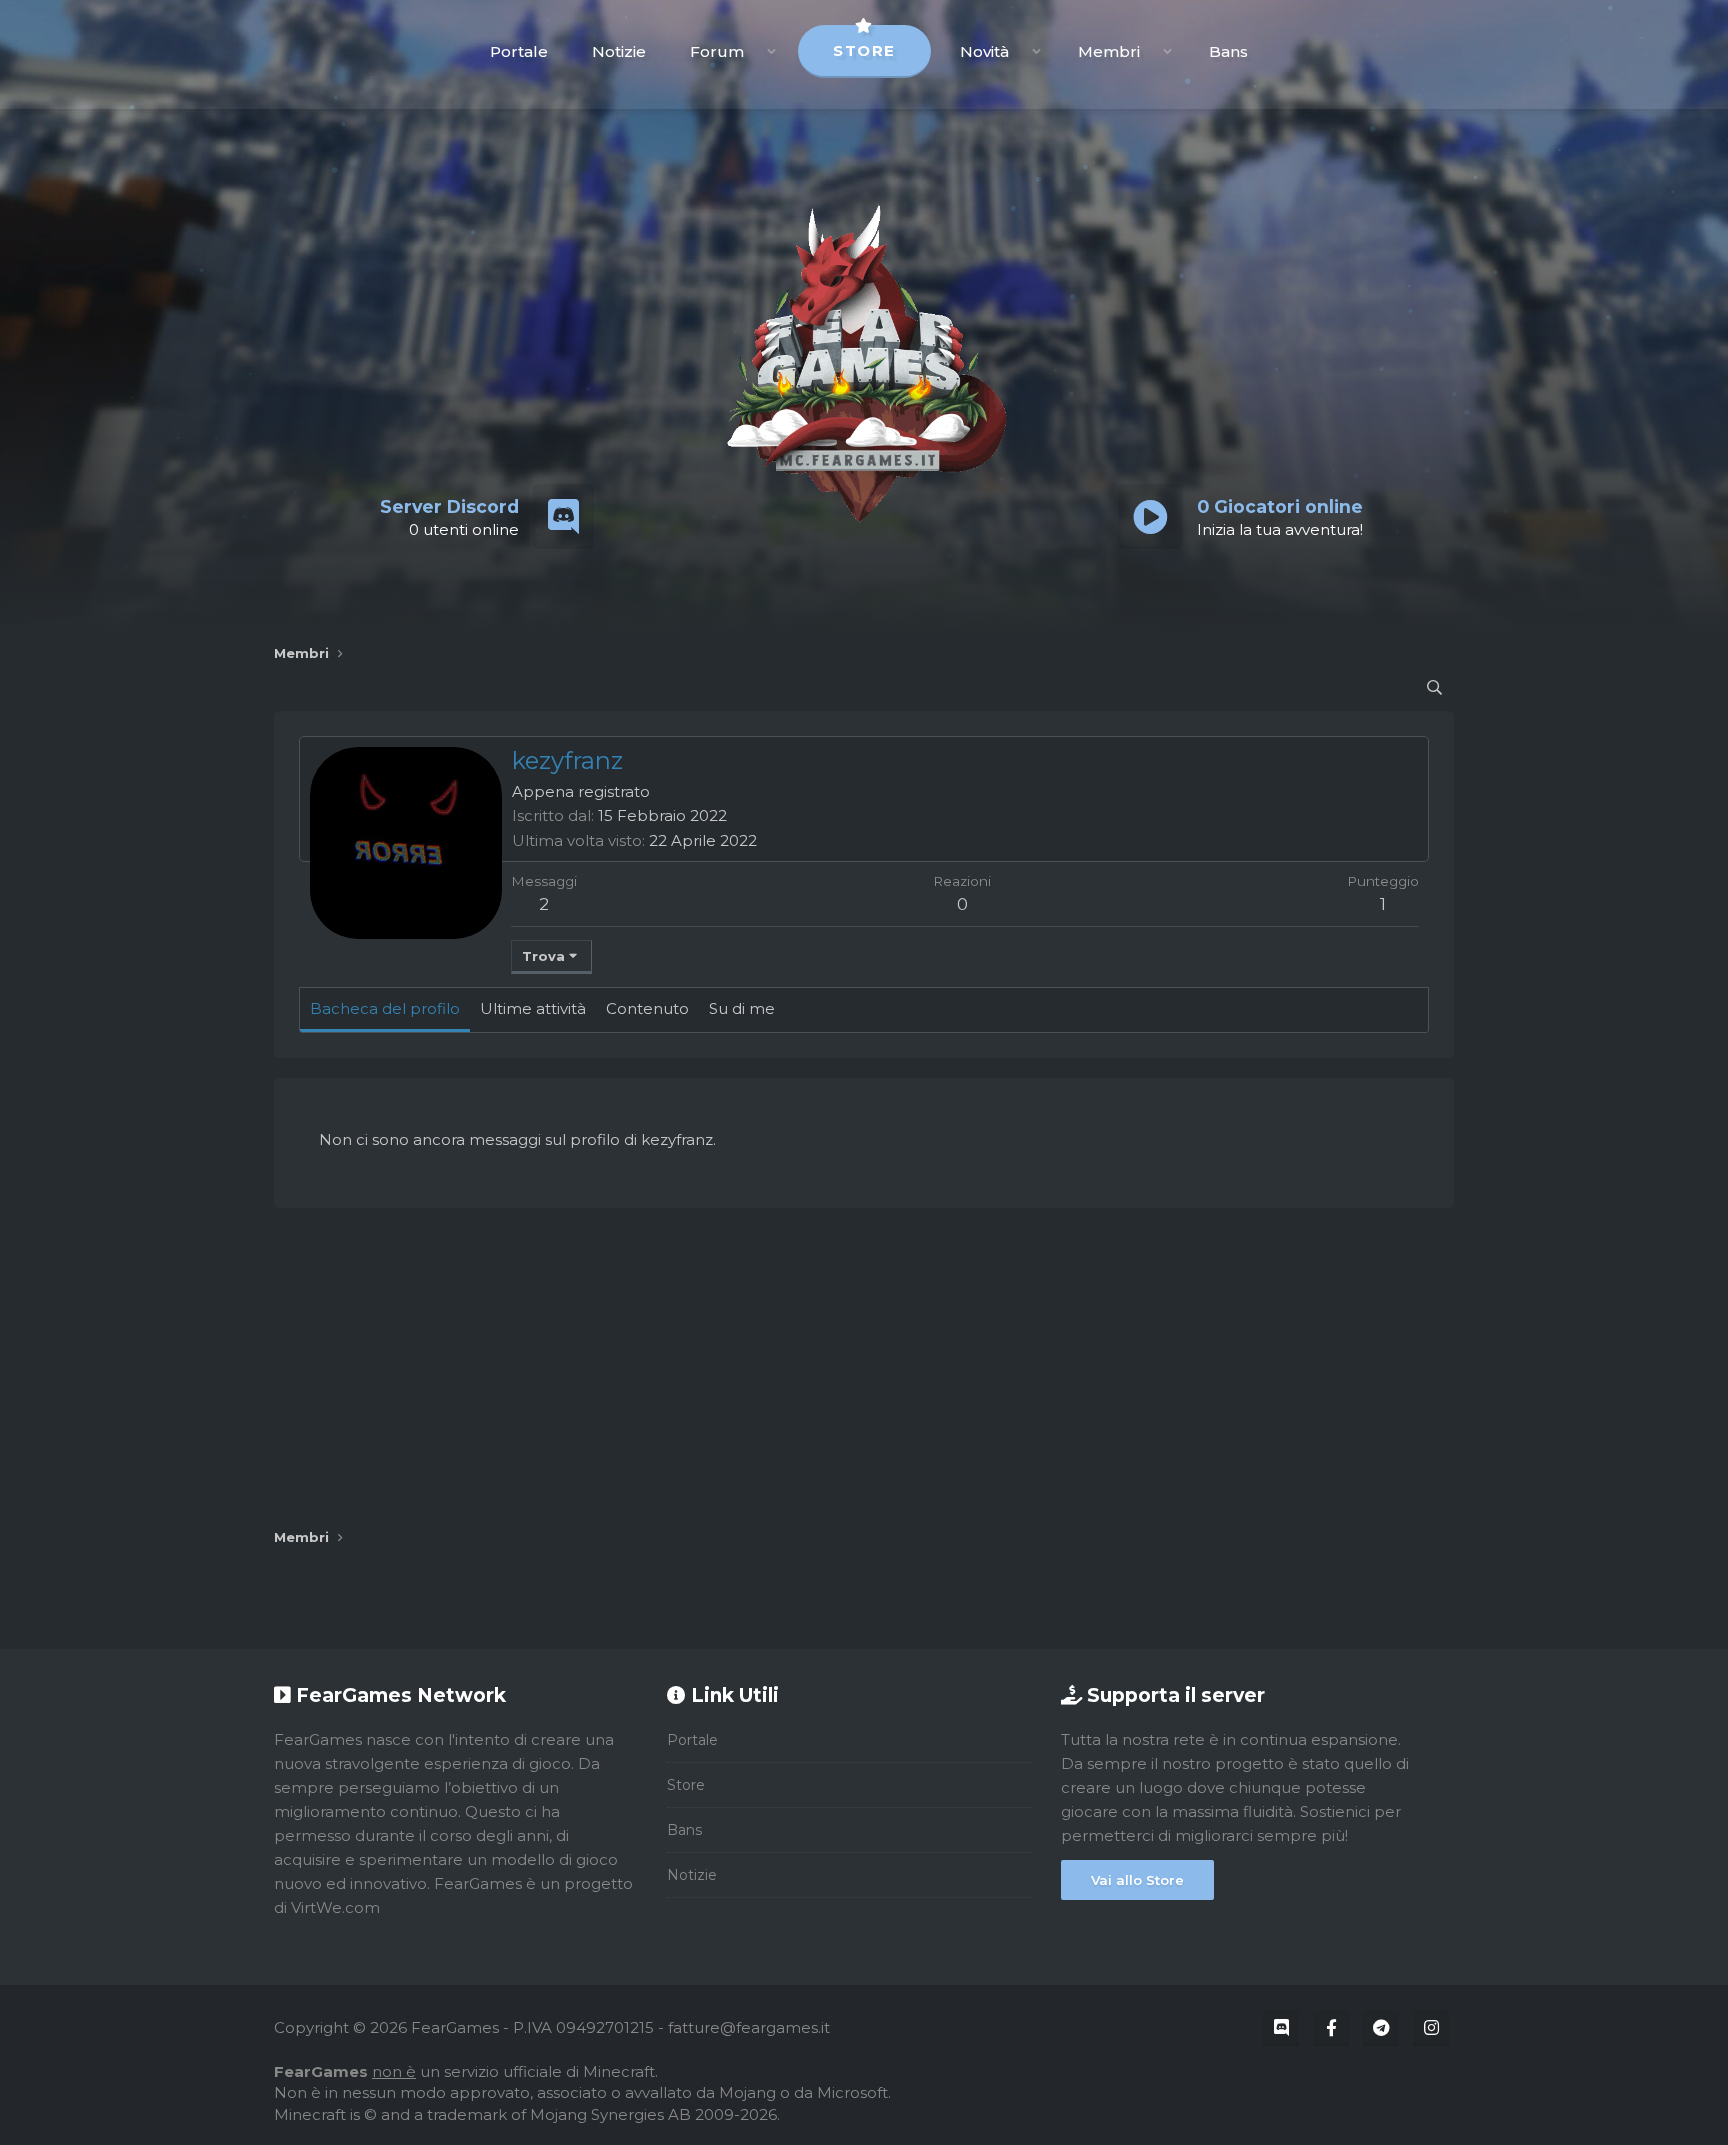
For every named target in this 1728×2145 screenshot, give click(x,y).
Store (864, 50)
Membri (1109, 51)
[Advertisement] (864, 1368)
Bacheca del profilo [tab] (385, 1008)
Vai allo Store (1137, 1880)
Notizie (619, 51)
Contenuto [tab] (647, 1008)
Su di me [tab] (742, 1008)
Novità (984, 51)
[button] (771, 51)
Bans (1228, 51)
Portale (519, 51)
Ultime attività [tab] (533, 1008)
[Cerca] (1434, 687)
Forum (717, 51)
